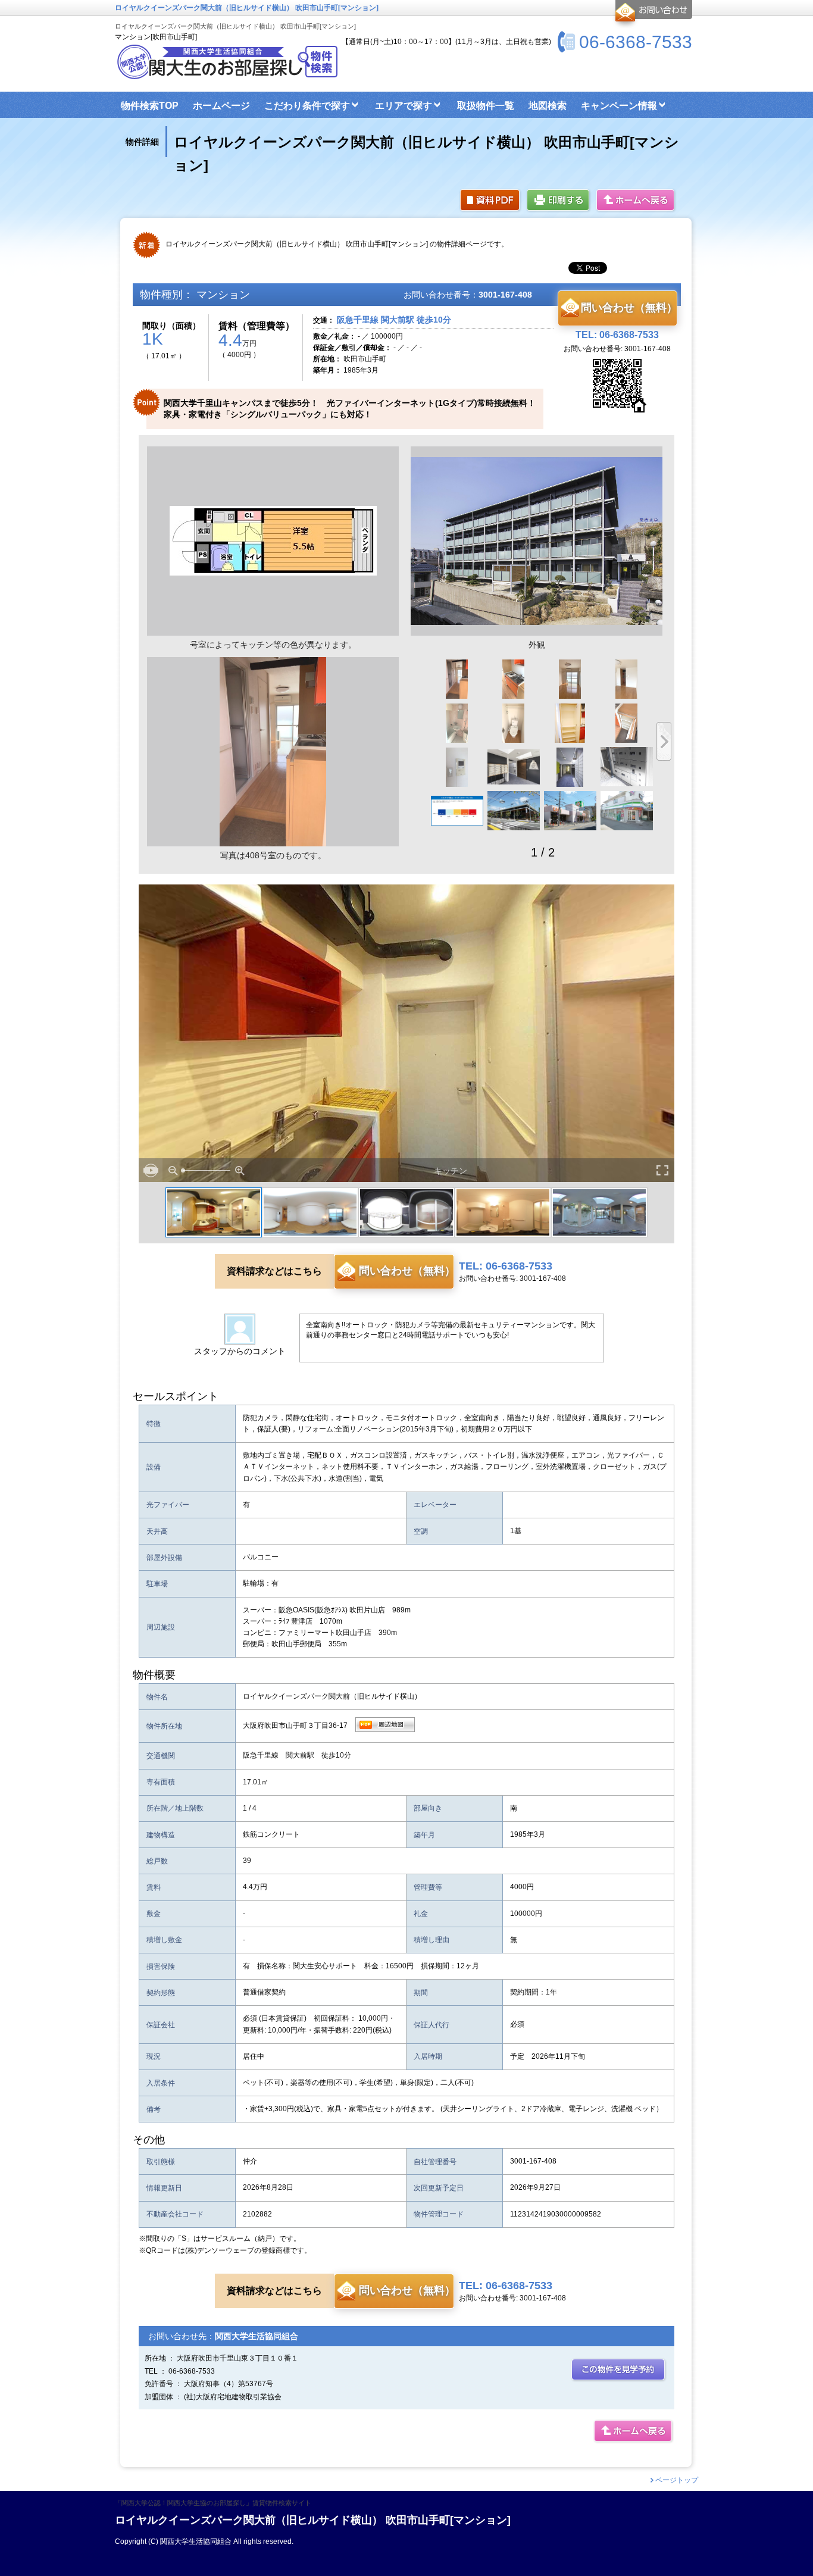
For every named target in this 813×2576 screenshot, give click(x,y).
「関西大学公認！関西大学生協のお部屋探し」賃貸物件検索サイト (213, 2503)
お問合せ (652, 14)
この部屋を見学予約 (619, 2370)
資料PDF (491, 201)
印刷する (559, 201)
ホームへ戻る (636, 201)
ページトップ (677, 2480)
